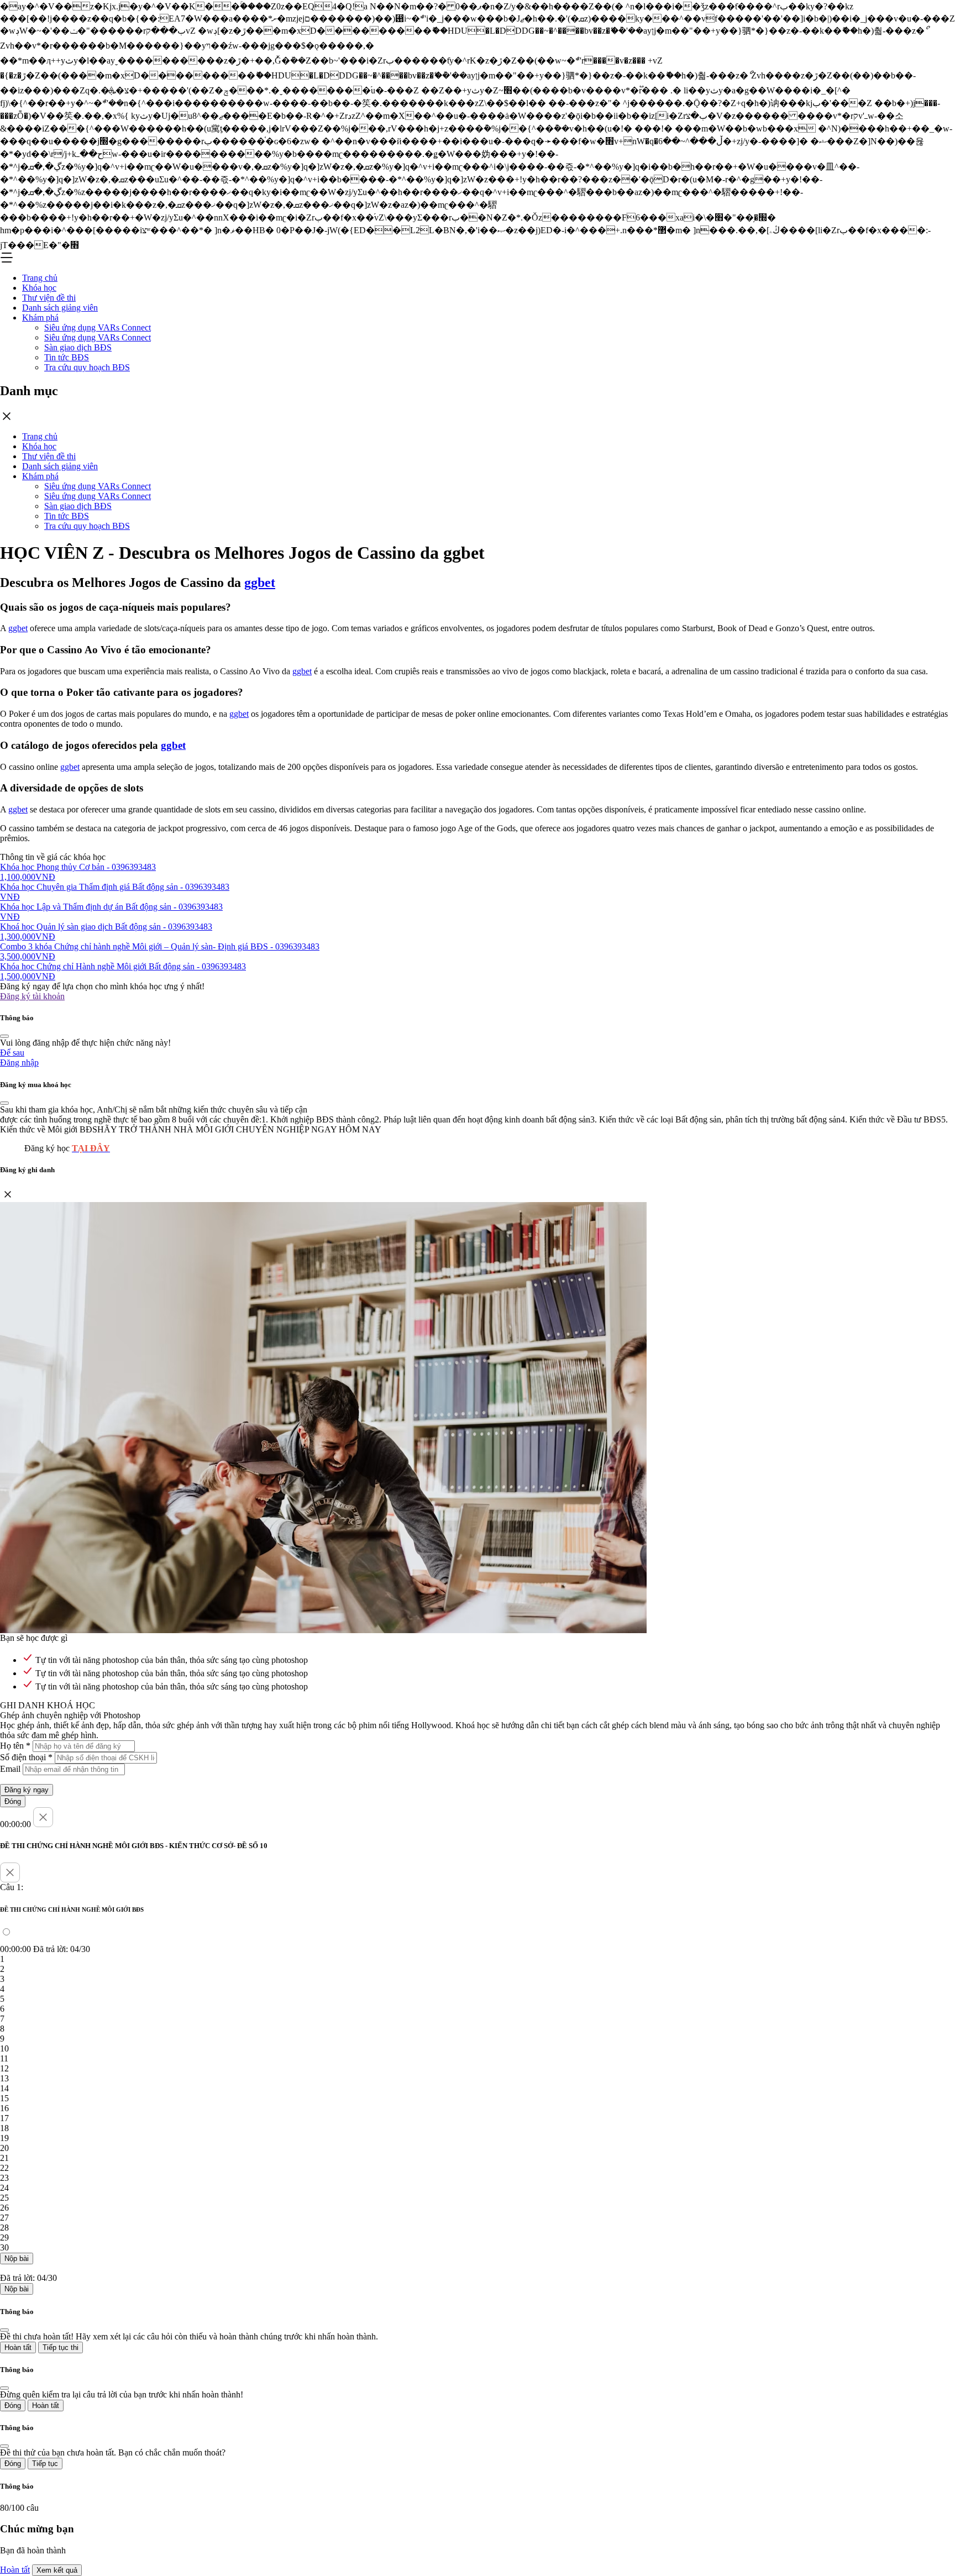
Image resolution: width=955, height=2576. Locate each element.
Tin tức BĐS (67, 357)
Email (10, 1769)
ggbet (260, 583)
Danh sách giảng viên (60, 308)
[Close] (4, 1036)
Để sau (12, 1053)
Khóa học (39, 288)
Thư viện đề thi (49, 298)
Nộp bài (17, 2258)
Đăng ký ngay (27, 1790)
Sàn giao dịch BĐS (78, 347)
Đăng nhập (19, 1063)
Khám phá (40, 318)
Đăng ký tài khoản (32, 996)
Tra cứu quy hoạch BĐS (87, 367)
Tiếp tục (45, 2464)
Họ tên (15, 1746)
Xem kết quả (57, 2570)
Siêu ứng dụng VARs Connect (98, 327)
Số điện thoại (26, 1757)
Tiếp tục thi (61, 2347)
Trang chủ (40, 278)
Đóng (13, 1801)
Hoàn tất (18, 2347)
